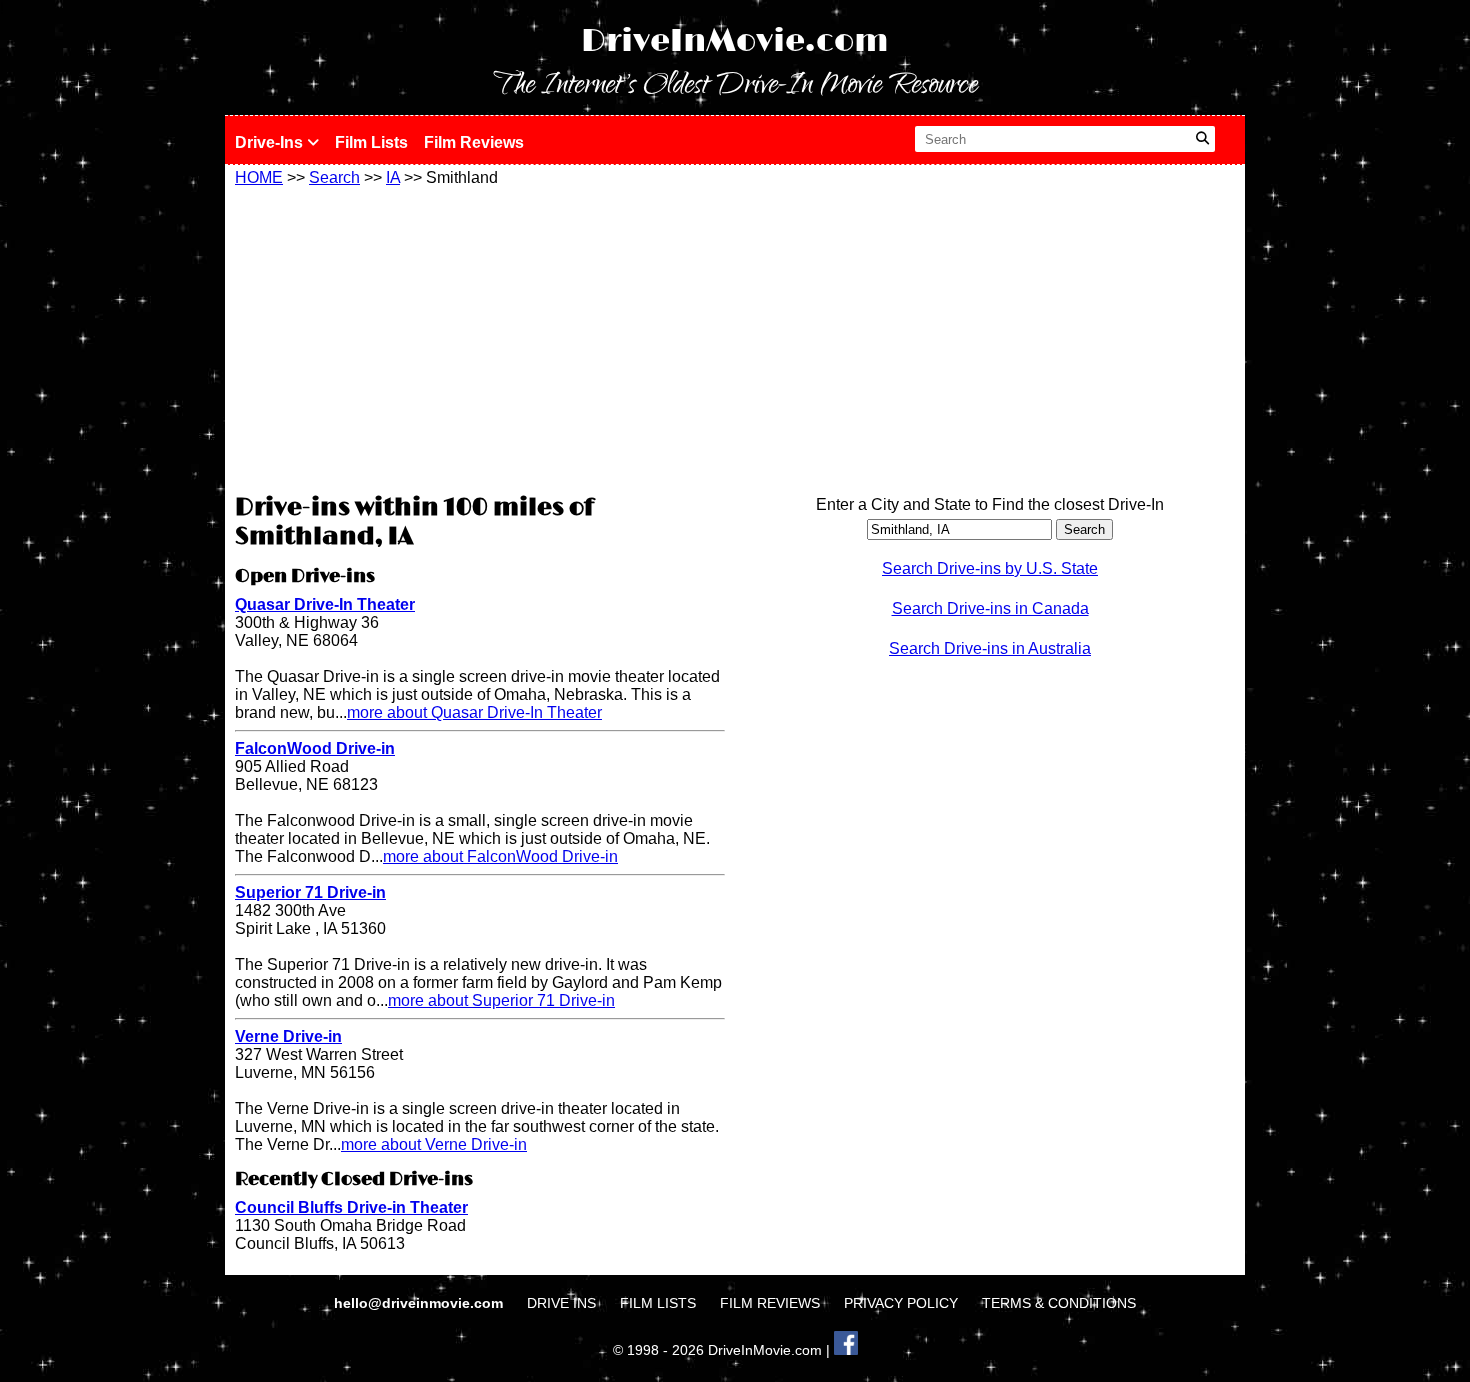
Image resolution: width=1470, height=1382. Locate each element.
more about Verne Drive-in (434, 1144)
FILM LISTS (658, 1303)
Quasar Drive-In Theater (325, 604)
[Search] (1202, 139)
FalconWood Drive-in (315, 748)
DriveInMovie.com (735, 41)
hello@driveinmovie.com (420, 1303)
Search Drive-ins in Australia (990, 648)
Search (334, 177)
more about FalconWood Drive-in (500, 856)
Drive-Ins (271, 142)
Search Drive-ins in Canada (990, 608)
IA (393, 177)
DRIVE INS (561, 1303)
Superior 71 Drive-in (310, 892)
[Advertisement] (480, 337)
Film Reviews (474, 142)
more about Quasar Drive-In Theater (474, 712)
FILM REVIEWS (770, 1303)
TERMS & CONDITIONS (1059, 1303)
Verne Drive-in (288, 1036)
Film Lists (371, 142)
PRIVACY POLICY (901, 1303)
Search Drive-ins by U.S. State (990, 568)
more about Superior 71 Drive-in (501, 1000)
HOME (259, 177)
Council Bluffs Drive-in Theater (351, 1207)
